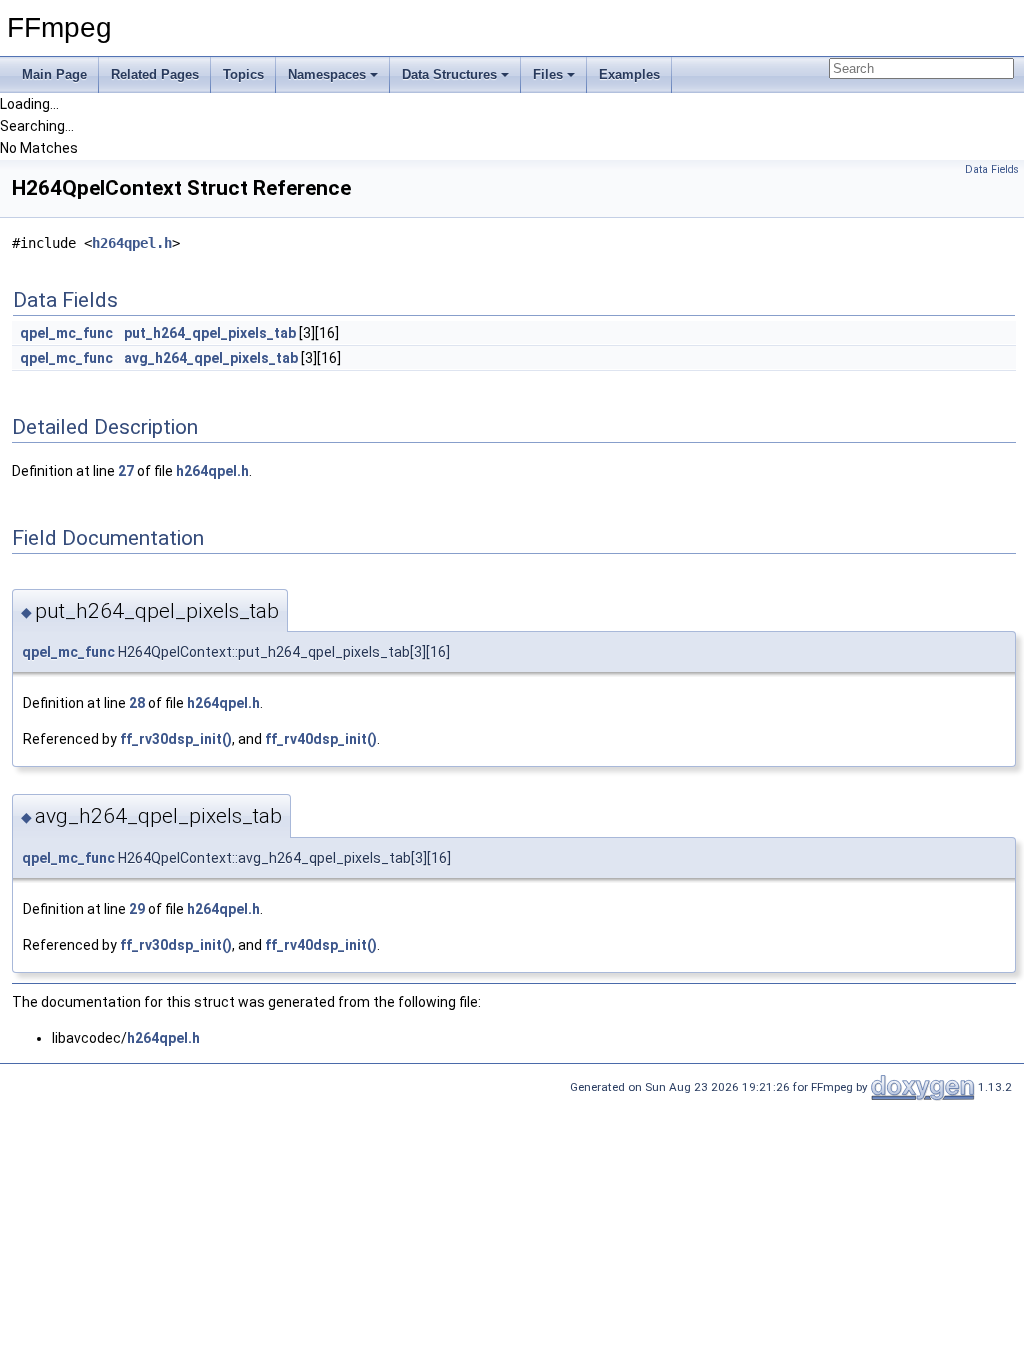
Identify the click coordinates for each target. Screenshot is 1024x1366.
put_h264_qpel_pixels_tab (210, 333)
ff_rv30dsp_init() (176, 739)
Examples (629, 74)
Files (548, 74)
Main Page (54, 74)
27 (126, 471)
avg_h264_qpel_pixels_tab (211, 358)
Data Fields (992, 169)
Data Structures (449, 74)
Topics (243, 74)
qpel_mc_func (66, 333)
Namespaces (327, 74)
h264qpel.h (132, 243)
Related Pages (155, 74)
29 (137, 909)
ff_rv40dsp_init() (321, 739)
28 (137, 703)
